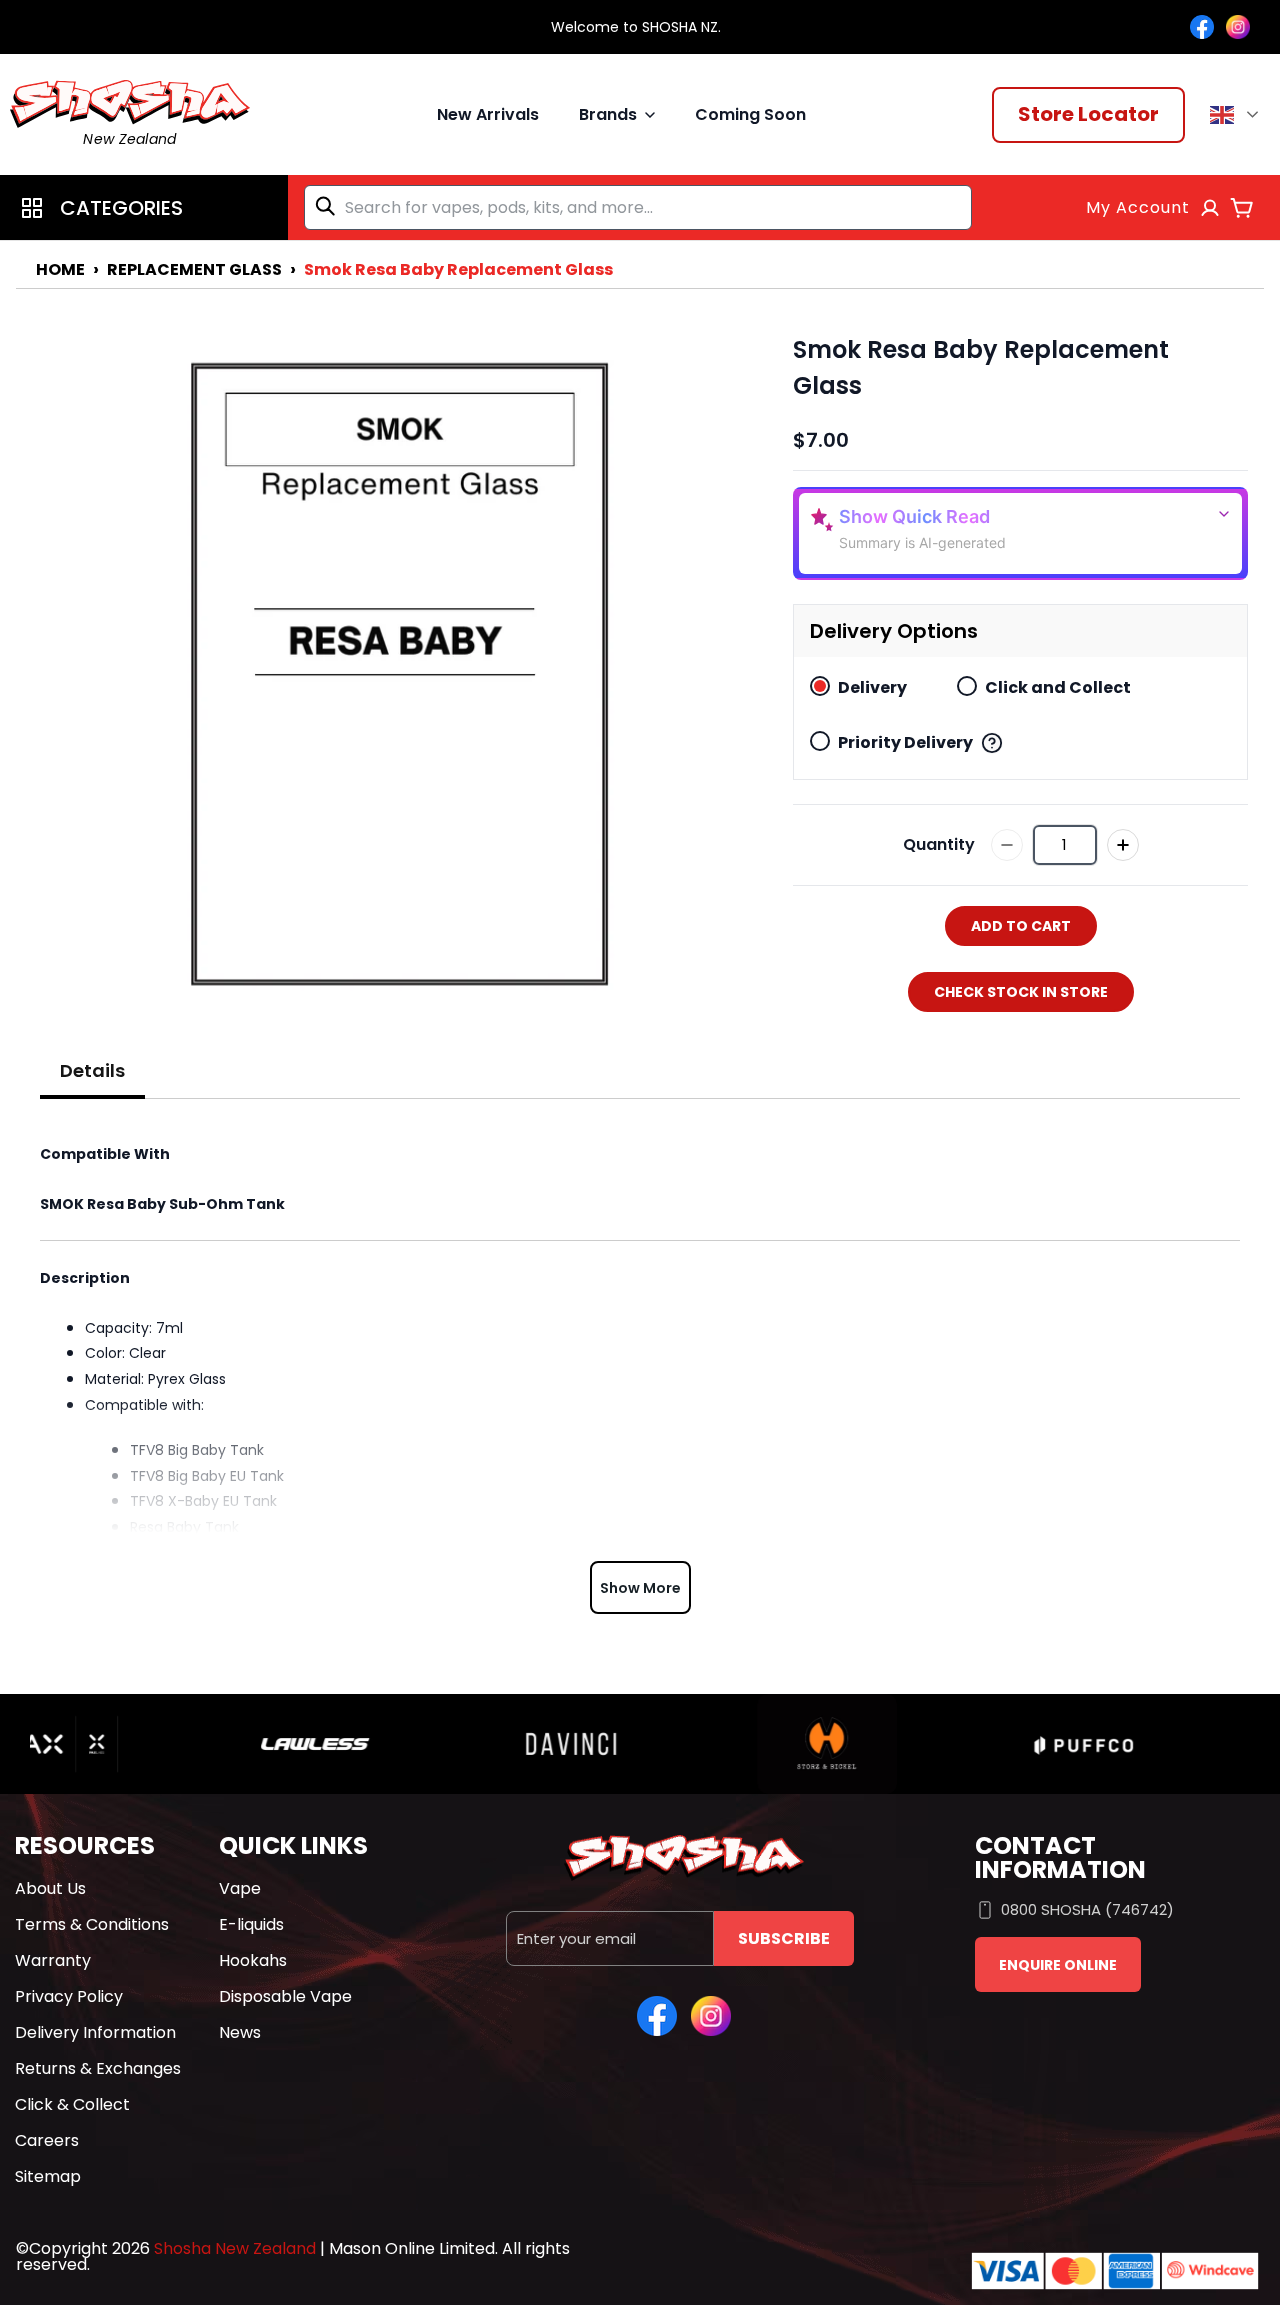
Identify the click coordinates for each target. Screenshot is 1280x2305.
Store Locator (1088, 114)
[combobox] (638, 207)
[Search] (329, 206)
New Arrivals (488, 114)
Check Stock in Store (1021, 992)
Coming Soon (750, 114)
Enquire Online (1058, 1965)
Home (60, 269)
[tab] (92, 1071)
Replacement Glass (194, 269)
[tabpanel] (640, 1372)
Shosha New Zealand (235, 2248)
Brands (608, 114)
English (1237, 115)
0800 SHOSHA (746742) (1087, 1909)
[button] (144, 207)
